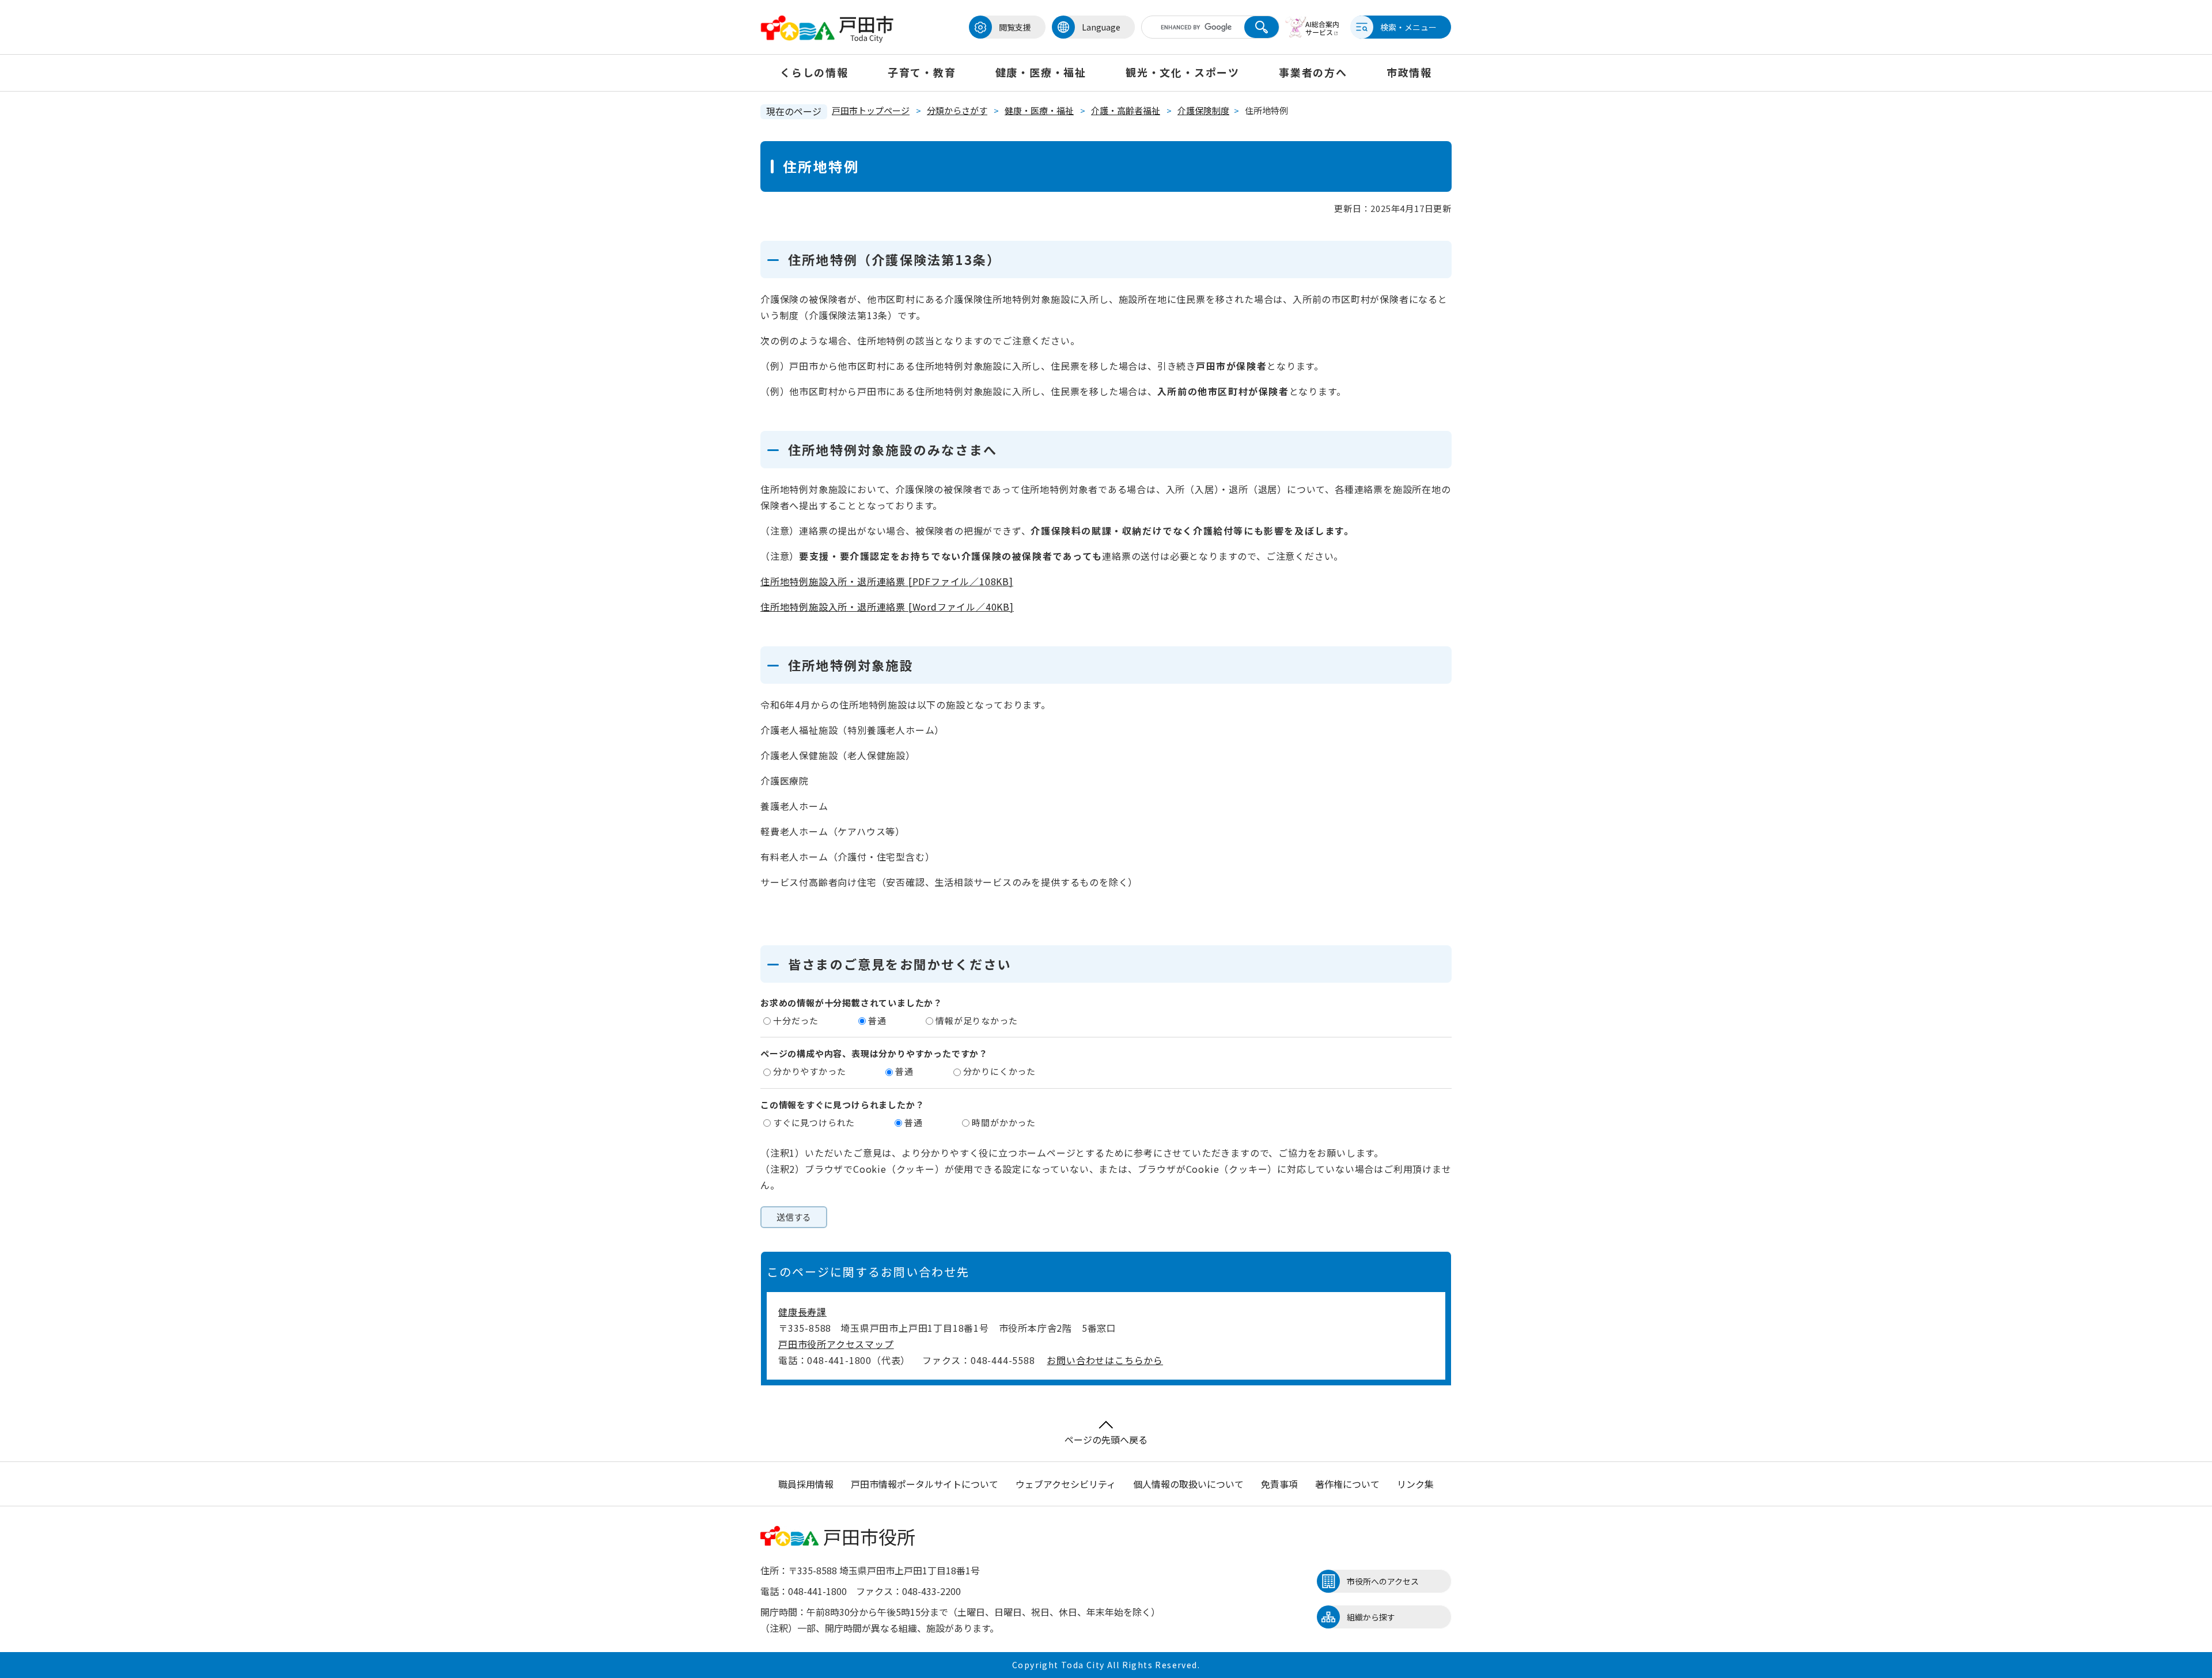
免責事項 (1279, 1484)
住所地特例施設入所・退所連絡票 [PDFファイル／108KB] (887, 581)
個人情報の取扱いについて (1188, 1484)
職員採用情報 (806, 1484)
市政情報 (1409, 72)
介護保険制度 (1203, 110)
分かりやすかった (809, 1071)
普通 (877, 1020)
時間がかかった (1004, 1122)
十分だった (796, 1020)
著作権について (1347, 1484)
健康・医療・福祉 (1041, 72)
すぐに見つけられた (814, 1122)
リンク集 (1415, 1484)
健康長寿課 (802, 1312)
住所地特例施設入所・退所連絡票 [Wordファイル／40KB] (887, 607)
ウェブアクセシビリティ (1066, 1484)
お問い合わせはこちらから (1105, 1360)
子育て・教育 (922, 72)
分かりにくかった (999, 1071)
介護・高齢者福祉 (1126, 110)
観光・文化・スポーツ (1183, 72)
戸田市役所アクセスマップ (836, 1344)
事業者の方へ (1313, 72)
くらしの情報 (814, 72)
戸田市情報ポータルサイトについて (925, 1484)
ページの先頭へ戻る (1106, 1440)
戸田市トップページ (871, 110)
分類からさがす (957, 110)
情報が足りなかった (976, 1020)
